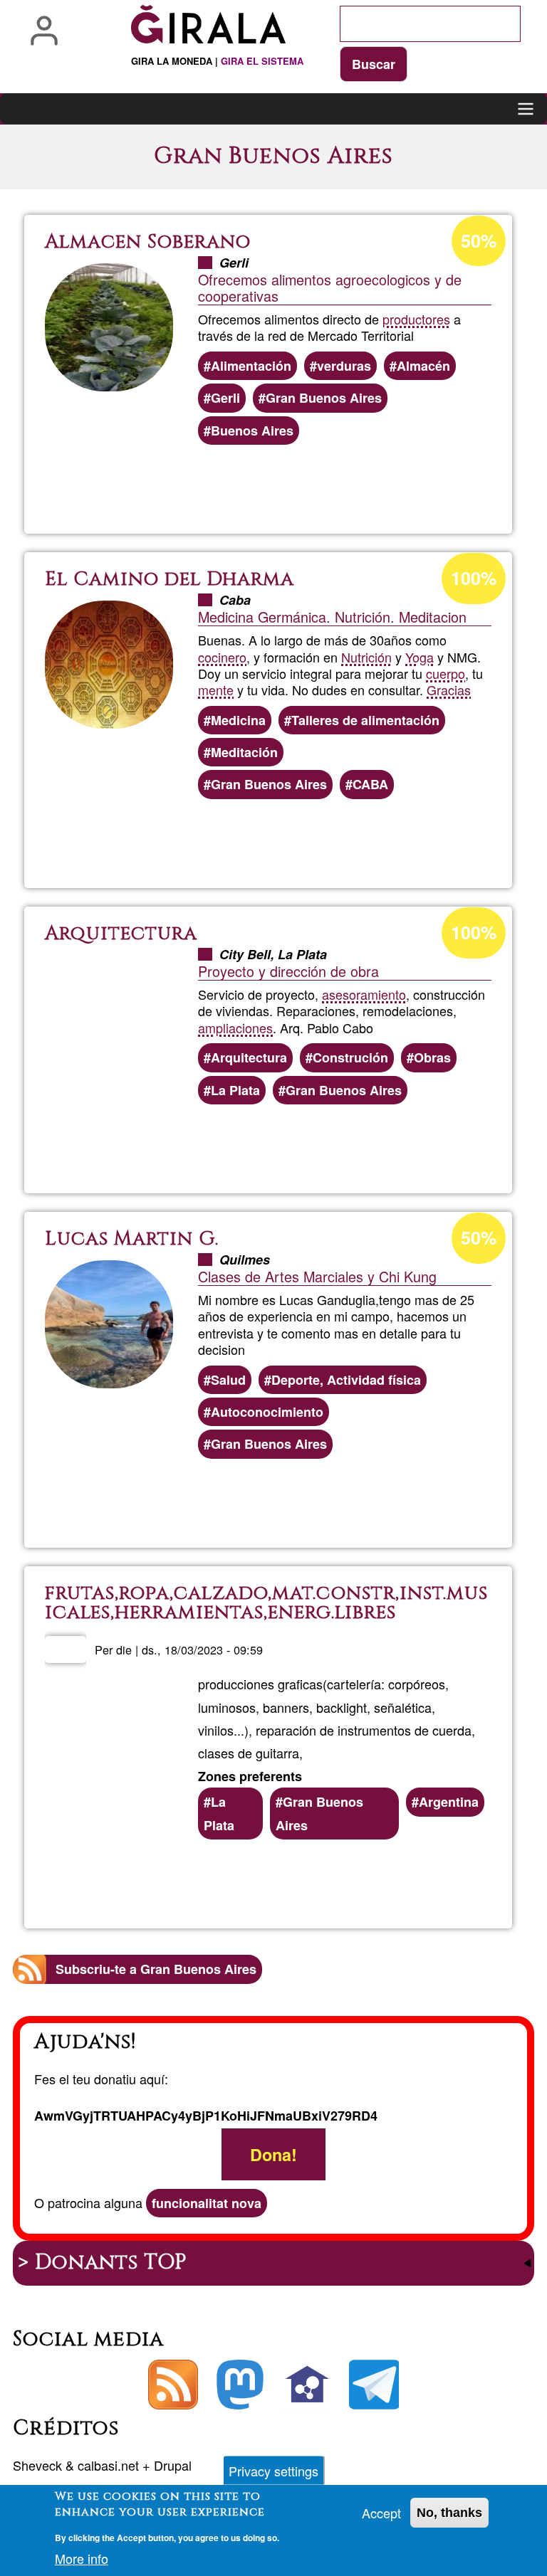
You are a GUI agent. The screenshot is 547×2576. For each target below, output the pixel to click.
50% (479, 241)
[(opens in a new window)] (240, 2385)
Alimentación (251, 366)
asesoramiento (364, 994)
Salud (228, 1380)
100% (474, 578)
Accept (381, 2513)
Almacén (423, 366)
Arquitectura (249, 1057)
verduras (344, 366)
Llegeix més (324, 485)
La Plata (235, 1090)
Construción (350, 1057)
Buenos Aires (252, 431)
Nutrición (366, 657)
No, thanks (449, 2513)
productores (416, 319)
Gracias (449, 690)
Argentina (449, 1802)
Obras (432, 1057)
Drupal (173, 2465)
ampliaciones (235, 1028)
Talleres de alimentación (365, 720)
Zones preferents (250, 1776)
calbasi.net (108, 2465)
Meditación (244, 752)
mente (216, 690)
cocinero (222, 657)
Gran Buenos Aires (324, 398)
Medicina (238, 720)
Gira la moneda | (217, 61)
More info (82, 2558)
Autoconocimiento (267, 1412)
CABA (370, 784)
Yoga (420, 657)
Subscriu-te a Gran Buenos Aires (156, 1969)
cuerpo (446, 673)
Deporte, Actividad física (346, 1380)
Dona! (273, 2154)
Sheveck (37, 2465)
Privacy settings (273, 2471)
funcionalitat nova (207, 2203)
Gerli (225, 398)
